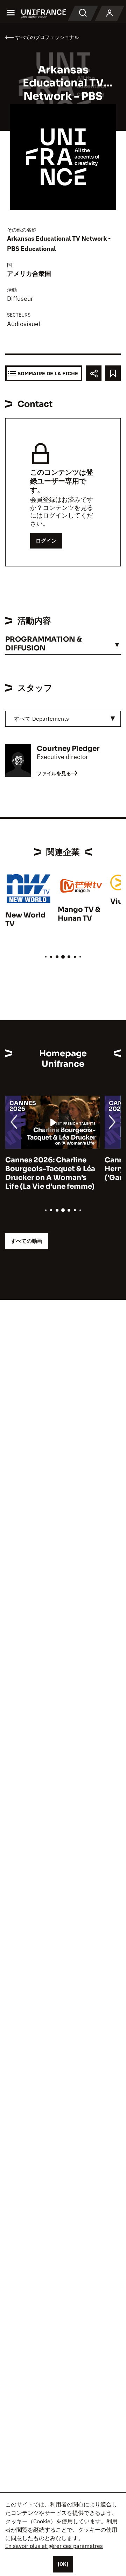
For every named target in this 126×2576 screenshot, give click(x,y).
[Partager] (94, 373)
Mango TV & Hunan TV (79, 914)
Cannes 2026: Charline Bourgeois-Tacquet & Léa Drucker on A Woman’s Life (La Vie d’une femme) (50, 1173)
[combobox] (63, 719)
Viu (116, 901)
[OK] (63, 2564)
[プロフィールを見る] (110, 13)
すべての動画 (27, 1241)
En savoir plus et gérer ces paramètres (54, 2546)
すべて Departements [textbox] (41, 719)
